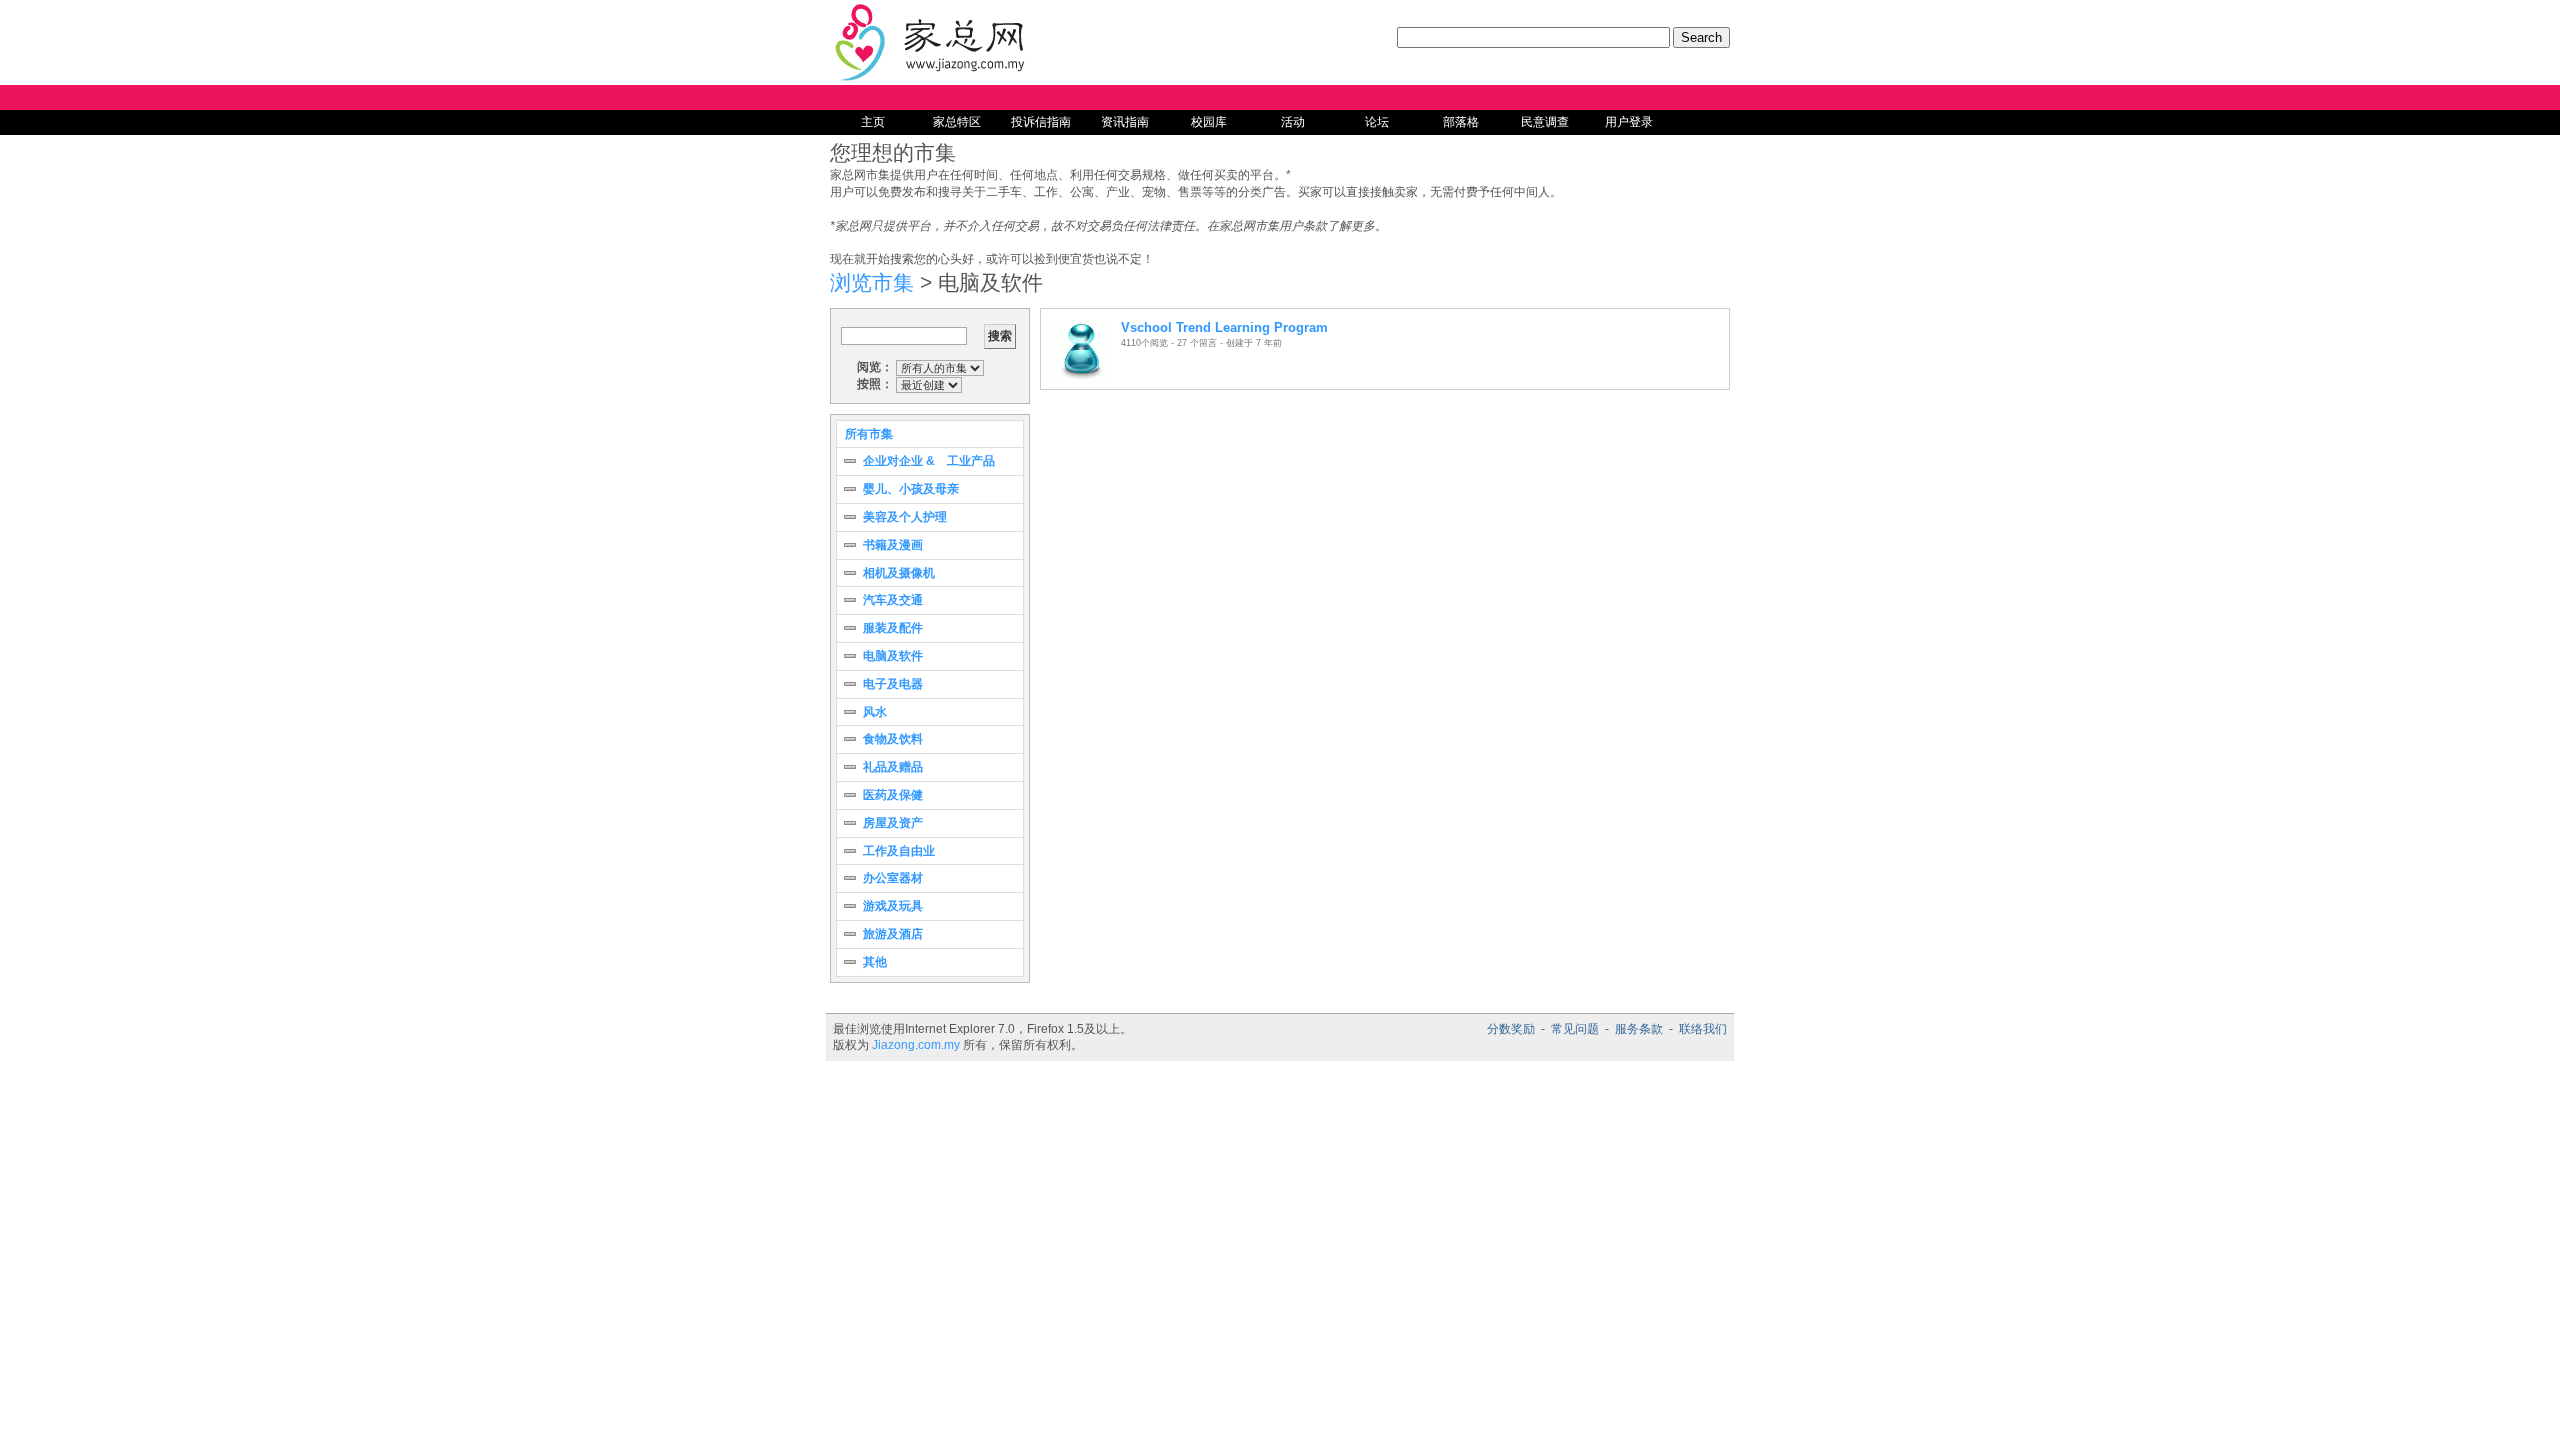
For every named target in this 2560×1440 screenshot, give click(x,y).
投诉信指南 (1041, 122)
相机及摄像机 (899, 573)
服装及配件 (893, 628)
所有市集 (869, 434)
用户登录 (1629, 122)
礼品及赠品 (893, 767)
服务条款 (1639, 1029)
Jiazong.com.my (916, 1045)
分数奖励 (1511, 1029)
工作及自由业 (899, 851)
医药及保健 (893, 795)
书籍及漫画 (893, 545)
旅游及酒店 (893, 934)
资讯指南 (1125, 122)
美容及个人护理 (905, 517)
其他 (875, 962)
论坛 (1377, 122)
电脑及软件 (893, 656)
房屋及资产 (893, 823)
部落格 (1461, 122)
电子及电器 (893, 684)
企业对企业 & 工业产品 (929, 461)
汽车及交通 (893, 600)
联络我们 (1703, 1029)
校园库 (1209, 122)
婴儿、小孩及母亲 (911, 489)
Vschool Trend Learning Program (1224, 327)
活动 (1293, 122)
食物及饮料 (893, 739)
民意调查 (1545, 122)
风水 (875, 712)
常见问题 (1575, 1029)
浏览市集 (872, 282)
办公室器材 (893, 878)
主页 (873, 122)
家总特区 (957, 122)
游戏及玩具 (893, 906)
